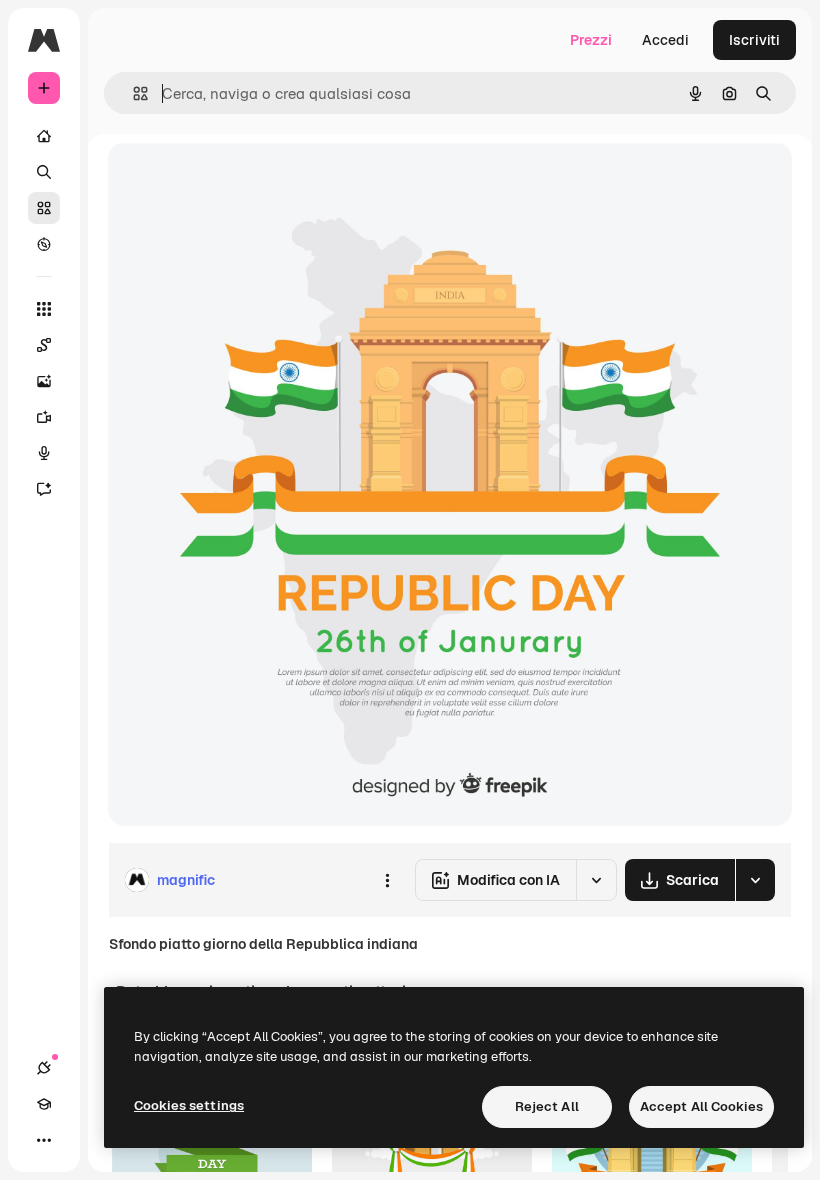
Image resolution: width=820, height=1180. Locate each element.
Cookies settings (189, 1105)
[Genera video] (44, 417)
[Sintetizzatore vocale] (44, 453)
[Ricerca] (44, 172)
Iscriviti (754, 40)
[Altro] (44, 1140)
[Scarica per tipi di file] (755, 880)
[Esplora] (44, 244)
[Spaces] (44, 345)
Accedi (665, 40)
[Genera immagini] (44, 381)
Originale (240, 179)
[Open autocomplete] (132, 93)
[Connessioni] (44, 1068)
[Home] (44, 136)
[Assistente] (44, 489)
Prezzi (591, 40)
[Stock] (44, 208)
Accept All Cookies (701, 1106)
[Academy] (44, 1104)
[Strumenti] (44, 309)
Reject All (547, 1106)
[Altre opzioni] (387, 880)
